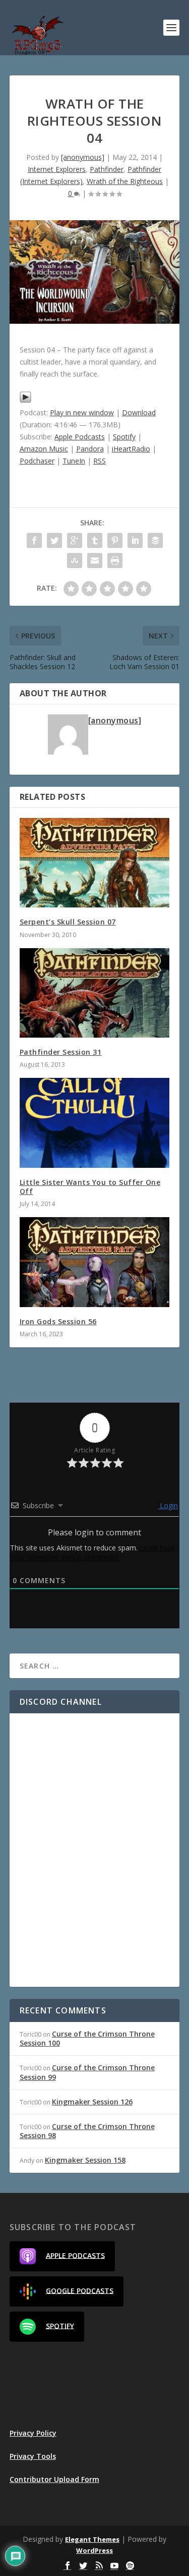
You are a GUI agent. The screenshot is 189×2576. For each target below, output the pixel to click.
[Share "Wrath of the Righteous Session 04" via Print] (115, 561)
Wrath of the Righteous (125, 181)
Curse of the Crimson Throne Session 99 (87, 2072)
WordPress (94, 2550)
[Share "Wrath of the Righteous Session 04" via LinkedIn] (135, 540)
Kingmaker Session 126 (92, 2102)
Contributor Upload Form (54, 2479)
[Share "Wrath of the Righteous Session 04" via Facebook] (34, 540)
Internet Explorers (57, 169)
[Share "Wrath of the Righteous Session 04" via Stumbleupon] (75, 561)
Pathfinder (107, 169)
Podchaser (37, 461)
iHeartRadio (131, 449)
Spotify (124, 437)
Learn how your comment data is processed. (92, 1552)
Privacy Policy (33, 2433)
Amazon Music (44, 449)
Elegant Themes (92, 2539)
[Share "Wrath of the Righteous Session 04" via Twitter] (54, 540)
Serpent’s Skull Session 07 (68, 922)
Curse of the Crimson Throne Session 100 (87, 2038)
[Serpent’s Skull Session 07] (95, 863)
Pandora (90, 449)
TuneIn (74, 461)
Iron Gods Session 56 (58, 1321)
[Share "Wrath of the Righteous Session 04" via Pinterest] (115, 540)
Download (139, 412)
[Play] (25, 400)
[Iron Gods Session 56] (95, 1262)
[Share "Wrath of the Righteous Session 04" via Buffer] (155, 540)
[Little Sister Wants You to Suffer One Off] (95, 1123)
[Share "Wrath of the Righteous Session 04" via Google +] (75, 540)
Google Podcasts (80, 2290)
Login (168, 1505)
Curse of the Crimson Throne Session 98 (87, 2131)
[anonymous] (83, 157)
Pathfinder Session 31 (61, 1052)
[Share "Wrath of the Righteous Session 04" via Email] (95, 561)
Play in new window (82, 412)
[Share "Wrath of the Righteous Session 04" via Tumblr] (95, 540)
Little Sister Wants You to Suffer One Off (90, 1187)
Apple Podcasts (80, 437)
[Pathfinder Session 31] (95, 993)
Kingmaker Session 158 (85, 2160)
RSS (100, 461)
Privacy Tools (33, 2456)
